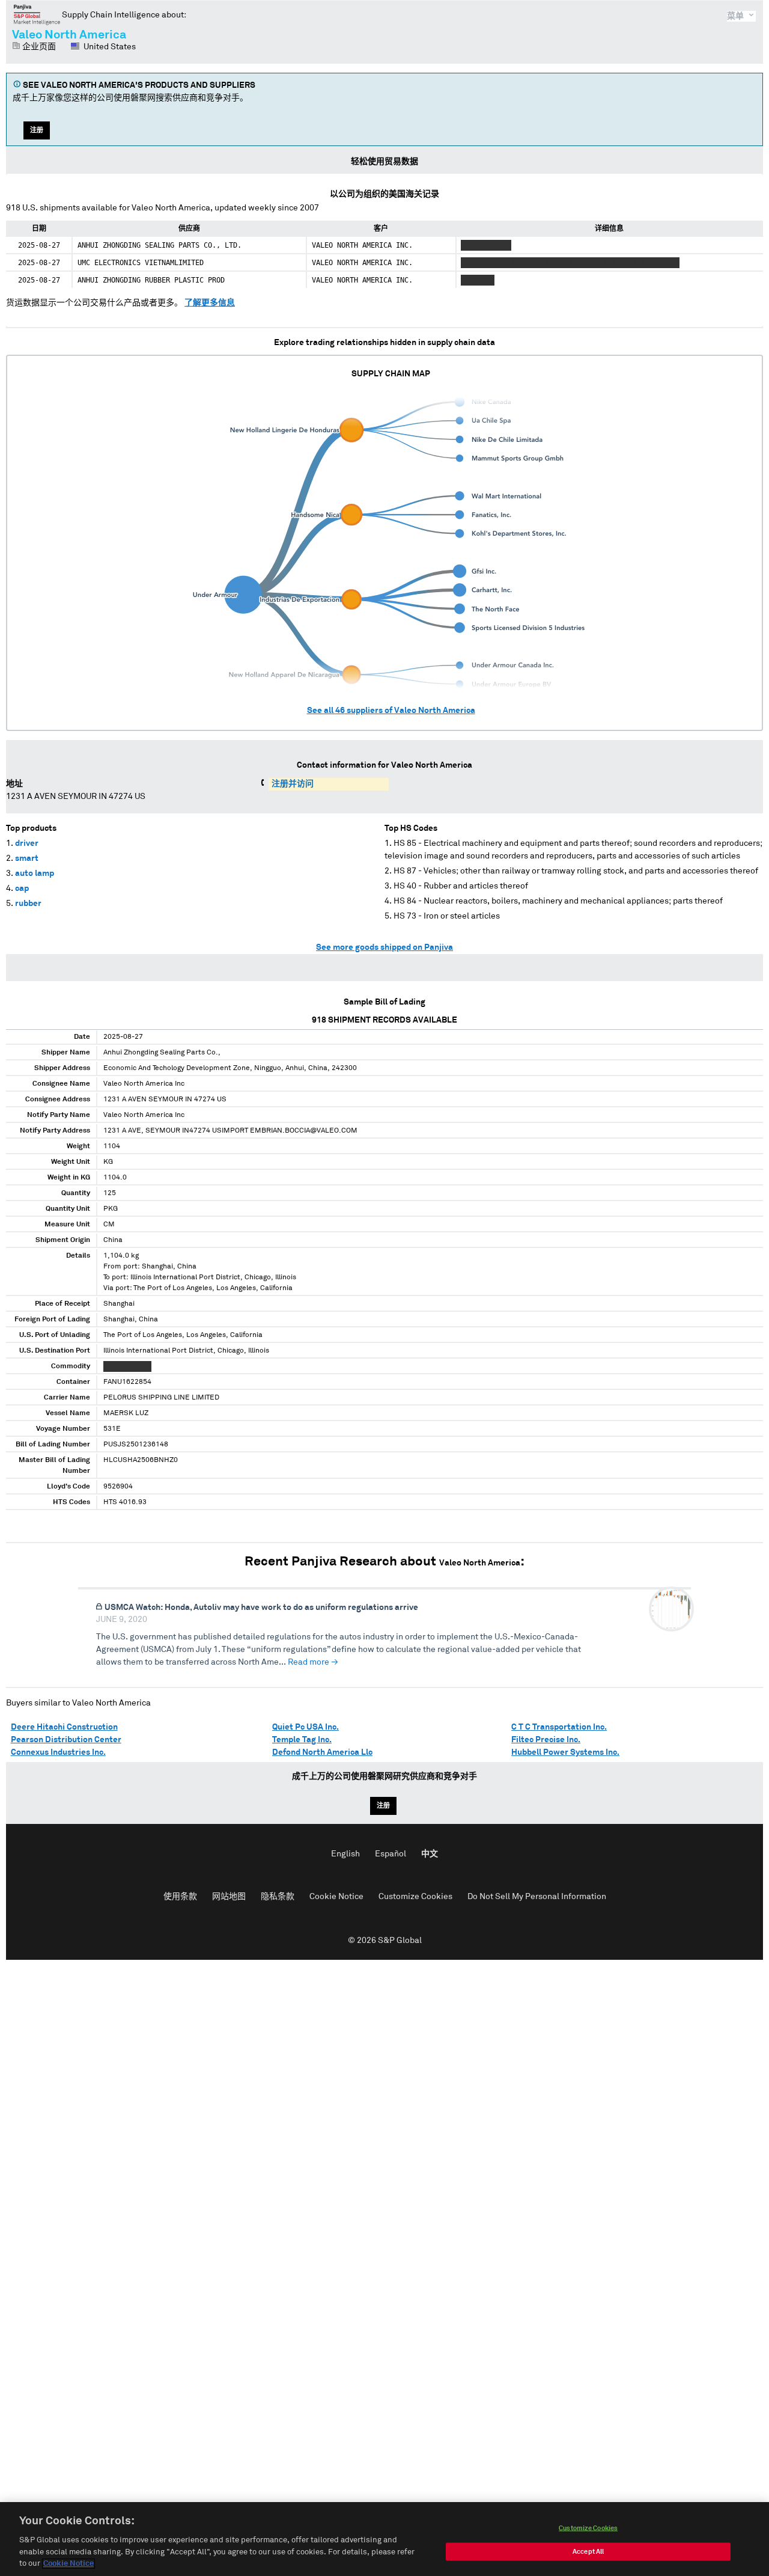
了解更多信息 (210, 303)
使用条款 (180, 1897)
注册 (37, 130)
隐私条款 (278, 1897)
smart (27, 858)
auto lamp (35, 873)
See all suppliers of (391, 711)
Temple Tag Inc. (302, 1740)
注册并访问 (293, 784)
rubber (28, 904)
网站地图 (229, 1897)
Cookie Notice (336, 1897)
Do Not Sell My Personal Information (537, 1897)
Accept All (588, 2552)
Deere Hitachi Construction (64, 1727)
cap (22, 889)
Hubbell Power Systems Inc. (565, 1752)
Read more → (313, 1662)
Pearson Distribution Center (66, 1740)
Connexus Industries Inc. (58, 1752)
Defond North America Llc (322, 1752)
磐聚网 (37, 14)
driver (27, 843)
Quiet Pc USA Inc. (305, 1727)
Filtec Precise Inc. (546, 1740)
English (345, 1854)
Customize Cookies (415, 1897)
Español (391, 1854)
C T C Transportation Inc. (559, 1727)
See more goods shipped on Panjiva (384, 947)
